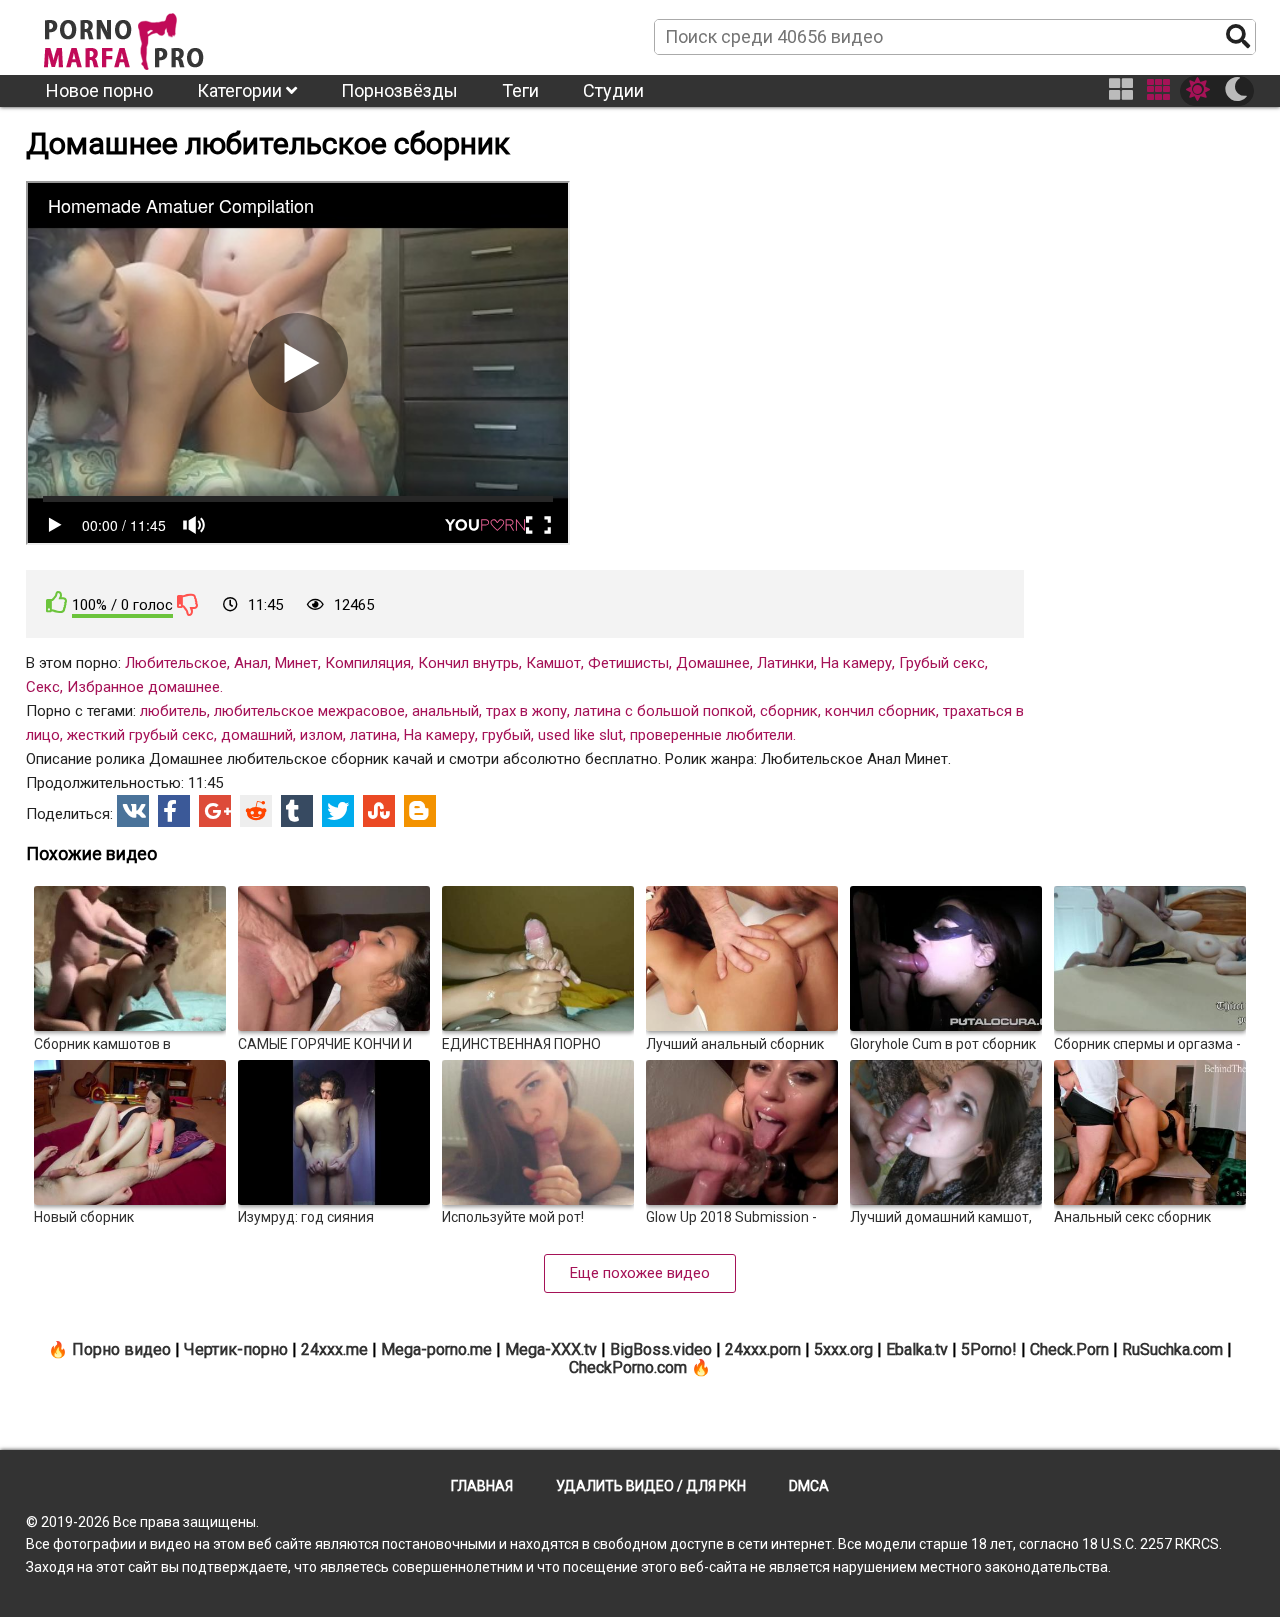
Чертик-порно (236, 1349)
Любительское (176, 663)
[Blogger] (420, 811)
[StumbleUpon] (379, 811)
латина (373, 735)
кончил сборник (880, 711)
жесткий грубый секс (140, 735)
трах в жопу (526, 711)
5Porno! (989, 1349)
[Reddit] (256, 811)
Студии (613, 90)
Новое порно (99, 90)
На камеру (856, 663)
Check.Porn (1069, 1349)
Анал (251, 663)
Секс (43, 687)
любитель (173, 711)
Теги (520, 90)
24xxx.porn (763, 1349)
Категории (241, 90)
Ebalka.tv (917, 1349)
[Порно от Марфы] (151, 36)
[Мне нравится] (57, 602)
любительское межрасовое (309, 711)
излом (321, 735)
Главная (482, 1486)
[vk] (133, 811)
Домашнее (713, 663)
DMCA (809, 1486)
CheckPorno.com (628, 1367)
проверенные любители (711, 735)
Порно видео (121, 1349)
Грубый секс (942, 663)
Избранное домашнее (143, 687)
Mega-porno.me (436, 1349)
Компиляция (368, 663)
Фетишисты (628, 663)
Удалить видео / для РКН (651, 1486)
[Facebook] (174, 811)
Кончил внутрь (468, 663)
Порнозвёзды (399, 90)
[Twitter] (338, 811)
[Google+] (215, 811)
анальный (445, 711)
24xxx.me (334, 1349)
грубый (506, 735)
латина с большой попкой (663, 711)
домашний (257, 735)
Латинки (785, 663)
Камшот (553, 663)
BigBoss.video (661, 1349)
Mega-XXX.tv (551, 1349)
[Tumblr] (297, 811)
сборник (789, 711)
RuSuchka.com (1172, 1349)
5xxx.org (843, 1349)
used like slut (580, 735)
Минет (296, 663)
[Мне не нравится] (188, 604)
